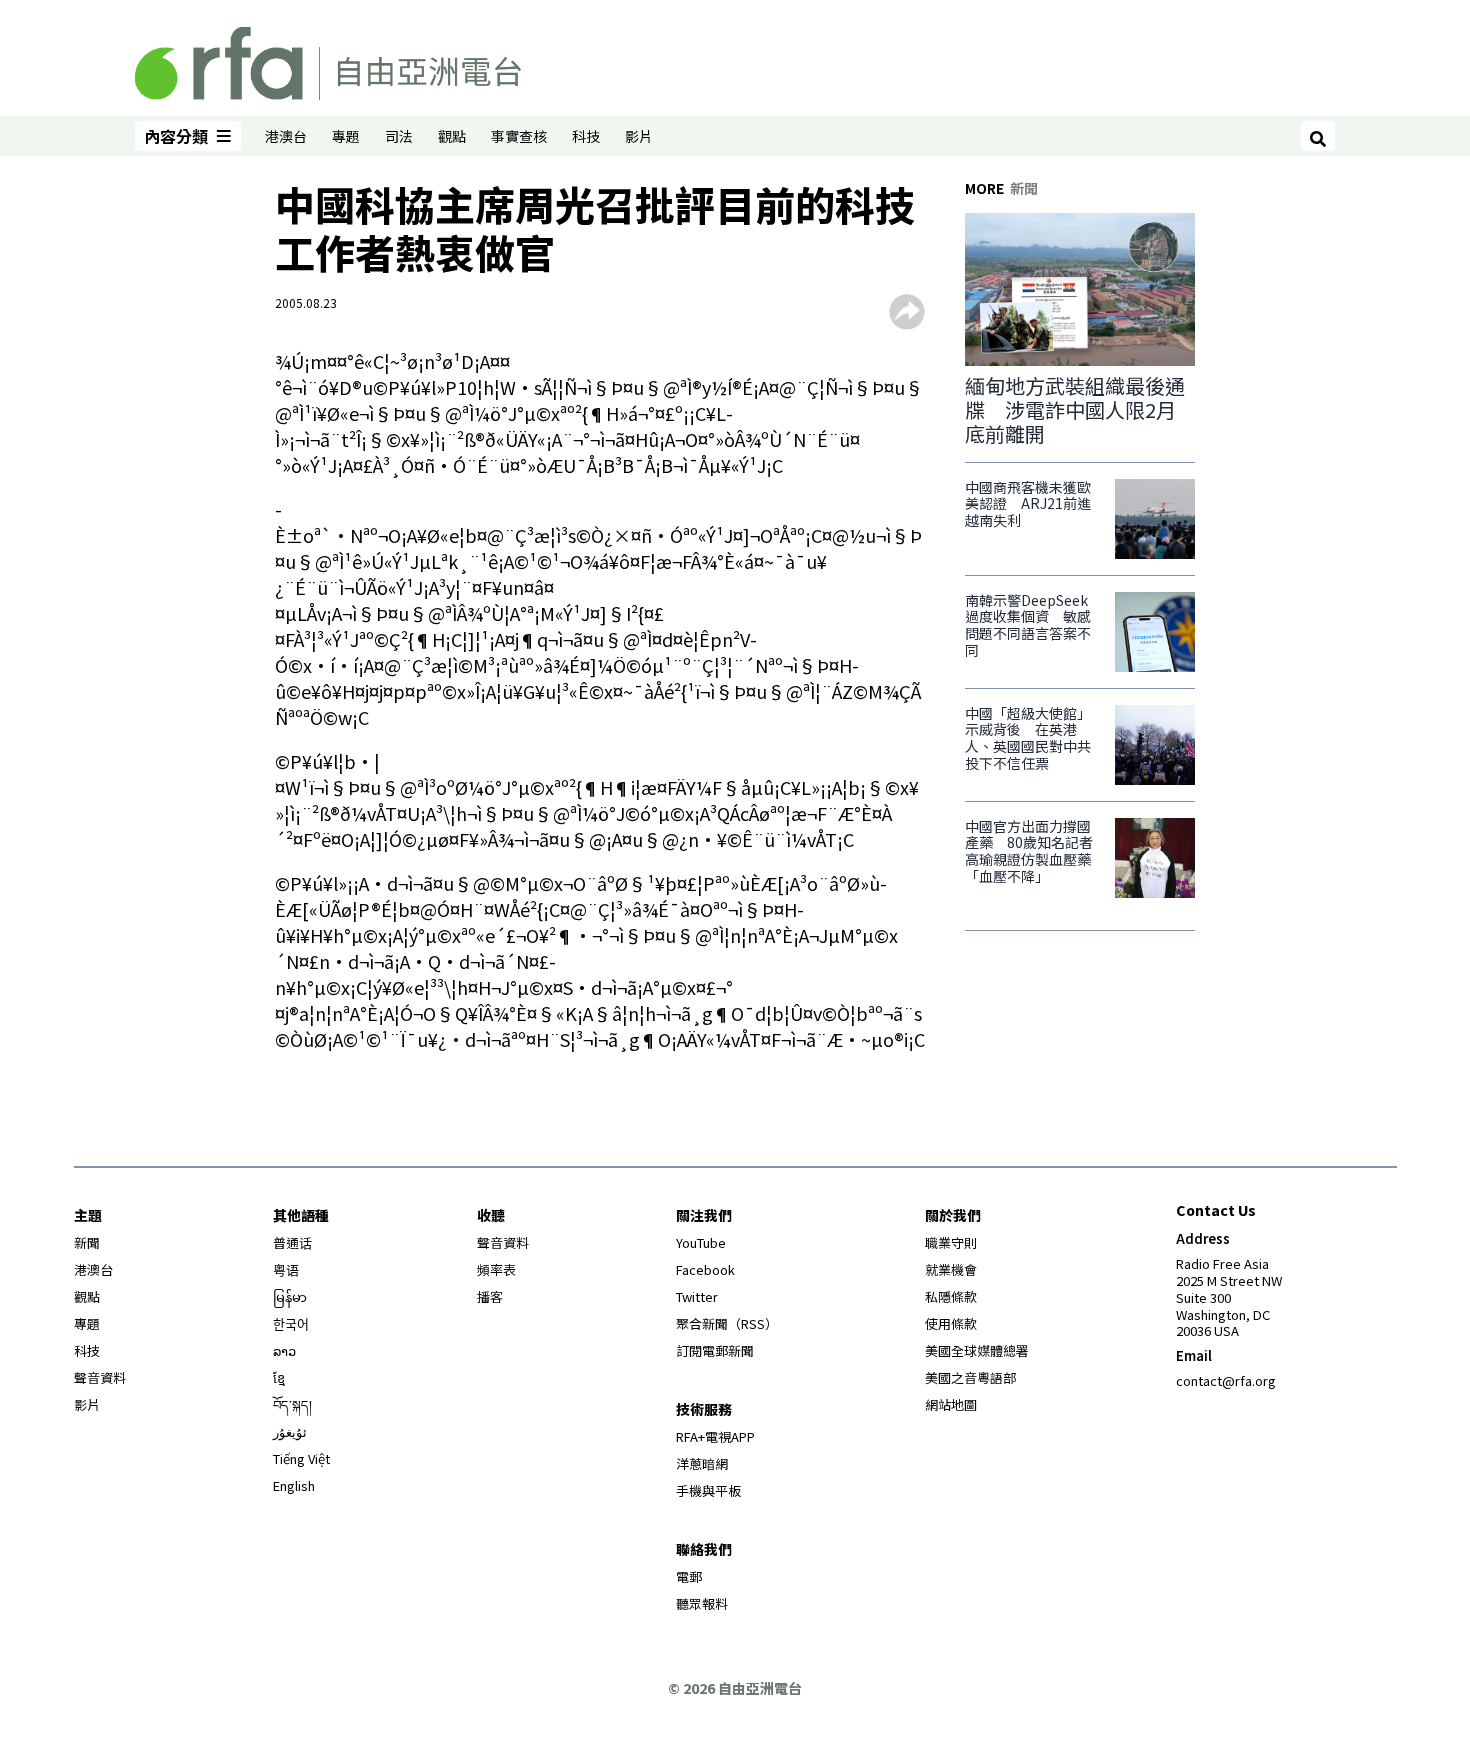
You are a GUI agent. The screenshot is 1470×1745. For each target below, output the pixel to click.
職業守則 (951, 1242)
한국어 (291, 1323)
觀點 (452, 136)
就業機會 (951, 1269)
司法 (399, 136)
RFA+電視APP (715, 1436)
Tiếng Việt (301, 1458)
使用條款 (951, 1323)
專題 (346, 136)
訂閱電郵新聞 (715, 1350)
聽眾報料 (702, 1603)
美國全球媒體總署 (977, 1350)
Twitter (697, 1296)
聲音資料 (100, 1377)
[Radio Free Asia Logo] (328, 60)
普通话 (292, 1242)
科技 (586, 136)
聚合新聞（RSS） (727, 1323)
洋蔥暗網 (702, 1463)
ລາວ (284, 1350)
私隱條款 (951, 1296)
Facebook (705, 1269)
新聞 (87, 1242)
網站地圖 (951, 1404)
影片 (639, 136)
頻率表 (496, 1269)
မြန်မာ (290, 1296)
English (294, 1485)
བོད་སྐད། (292, 1404)
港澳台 (286, 136)
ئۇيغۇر (290, 1431)
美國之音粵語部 (970, 1377)
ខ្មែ (279, 1377)
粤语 (286, 1269)
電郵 (689, 1576)
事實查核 (519, 136)
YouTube (701, 1242)
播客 (490, 1296)
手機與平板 (708, 1490)
